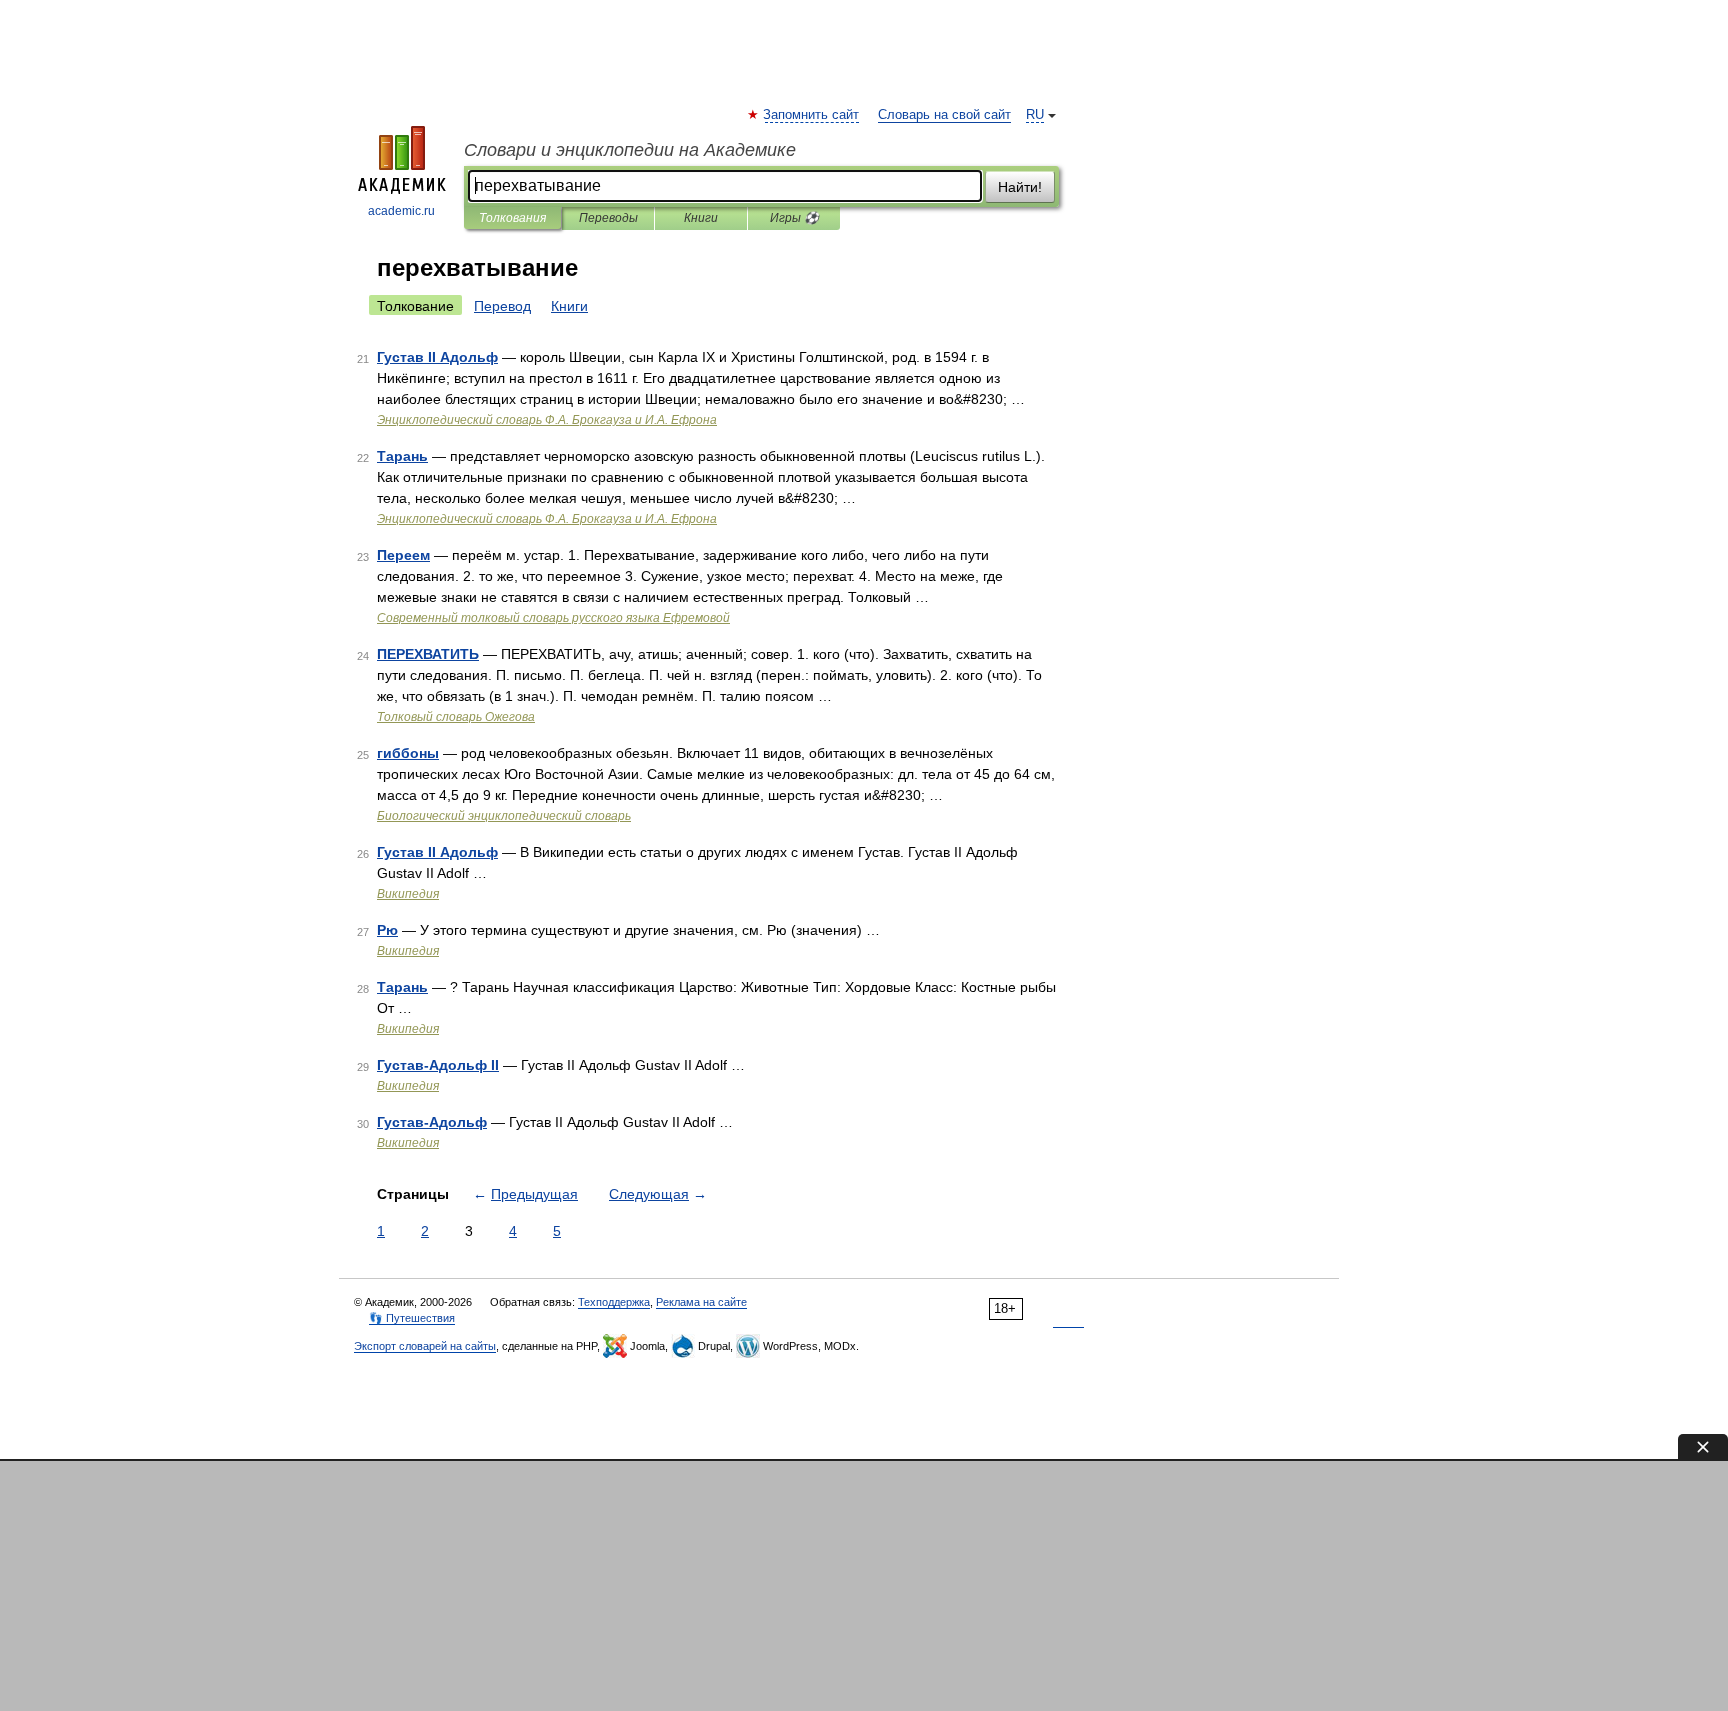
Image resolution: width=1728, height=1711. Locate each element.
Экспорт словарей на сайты (425, 1346)
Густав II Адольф (437, 357)
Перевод (502, 306)
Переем (403, 555)
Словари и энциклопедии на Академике (630, 150)
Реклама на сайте (701, 1302)
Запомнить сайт (812, 115)
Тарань (402, 456)
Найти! (1020, 187)
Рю (387, 930)
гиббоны (408, 753)
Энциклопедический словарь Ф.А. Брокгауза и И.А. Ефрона (547, 420)
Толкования (512, 218)
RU (1035, 115)
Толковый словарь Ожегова (456, 717)
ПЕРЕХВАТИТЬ (428, 654)
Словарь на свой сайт (944, 115)
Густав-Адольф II (438, 1065)
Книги (701, 218)
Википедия (408, 894)
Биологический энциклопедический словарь (504, 816)
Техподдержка (614, 1302)
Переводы (608, 218)
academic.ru (401, 211)
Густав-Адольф (432, 1122)
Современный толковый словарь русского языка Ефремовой (553, 618)
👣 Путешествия (412, 1318)
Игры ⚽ (794, 218)
